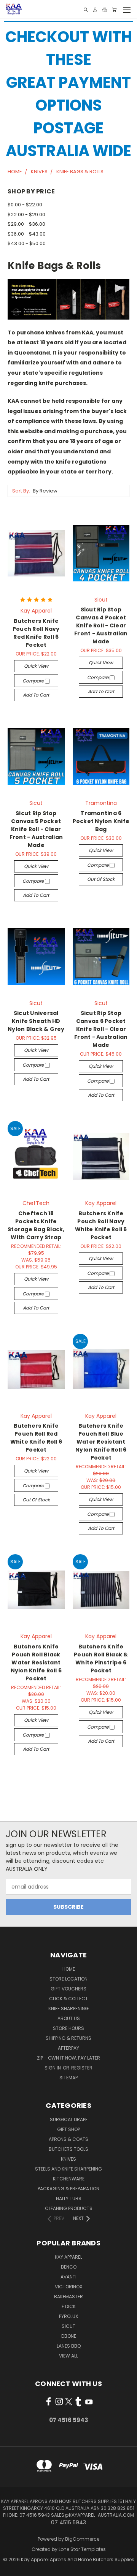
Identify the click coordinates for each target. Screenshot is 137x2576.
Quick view (36, 666)
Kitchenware (69, 2179)
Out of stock (101, 879)
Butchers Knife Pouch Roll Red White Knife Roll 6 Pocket (36, 1438)
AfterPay (68, 2048)
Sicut (68, 2326)
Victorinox (68, 2287)
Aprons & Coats (68, 2139)
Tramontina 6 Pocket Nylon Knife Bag (101, 821)
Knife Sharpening (68, 2008)
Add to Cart (36, 695)
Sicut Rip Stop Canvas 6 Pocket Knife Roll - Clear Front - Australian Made (101, 1029)
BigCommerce (82, 2539)
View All (68, 2356)
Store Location (68, 1979)
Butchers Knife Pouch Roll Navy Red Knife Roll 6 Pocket (36, 633)
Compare (34, 681)
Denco (69, 2267)
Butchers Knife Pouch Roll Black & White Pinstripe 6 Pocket (101, 1658)
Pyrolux (68, 2316)
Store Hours (68, 2028)
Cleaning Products (69, 2208)
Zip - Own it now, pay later (68, 2058)
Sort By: (21, 491)
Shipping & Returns (68, 2038)
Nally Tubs (69, 2198)
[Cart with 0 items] (114, 10)
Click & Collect (68, 1999)
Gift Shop (68, 2129)
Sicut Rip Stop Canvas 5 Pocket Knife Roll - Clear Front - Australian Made (36, 829)
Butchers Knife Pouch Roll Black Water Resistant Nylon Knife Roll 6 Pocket (36, 1662)
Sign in (53, 2068)
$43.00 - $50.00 (27, 243)
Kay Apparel (68, 2257)
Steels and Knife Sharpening (68, 2169)
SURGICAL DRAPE (69, 2119)
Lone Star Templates (82, 2549)
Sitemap (68, 2078)
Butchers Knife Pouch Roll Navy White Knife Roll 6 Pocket (101, 1225)
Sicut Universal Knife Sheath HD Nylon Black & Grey (36, 1021)
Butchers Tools (68, 2149)
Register (82, 2068)
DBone (69, 2336)
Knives (68, 2159)
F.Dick (69, 2306)
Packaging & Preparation (68, 2189)
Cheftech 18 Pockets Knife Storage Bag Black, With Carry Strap (36, 1225)
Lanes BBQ (69, 2346)
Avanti (68, 2277)
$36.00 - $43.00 (27, 234)
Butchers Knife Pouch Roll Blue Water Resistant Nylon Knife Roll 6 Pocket (101, 1442)
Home (69, 1969)
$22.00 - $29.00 (26, 215)
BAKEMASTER (68, 2297)
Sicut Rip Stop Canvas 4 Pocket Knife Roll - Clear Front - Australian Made (101, 625)
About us (69, 2018)
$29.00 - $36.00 (26, 224)
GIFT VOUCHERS (68, 1989)
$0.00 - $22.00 (25, 205)
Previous (12, 2568)
